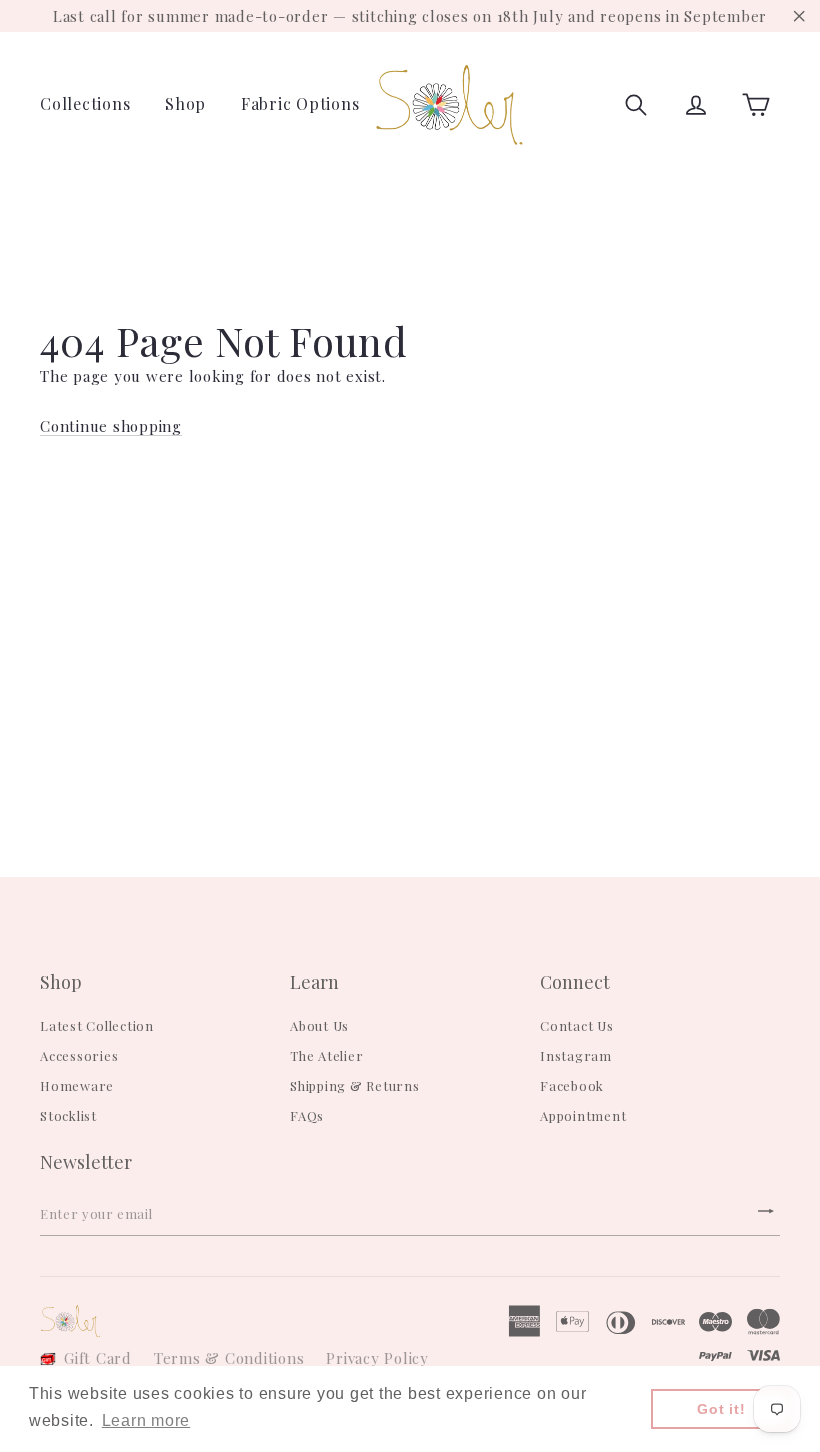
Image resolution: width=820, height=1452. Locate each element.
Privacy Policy (377, 1358)
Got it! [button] (721, 1409)
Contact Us (577, 1025)
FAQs (307, 1115)
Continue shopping (111, 426)
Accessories (79, 1055)
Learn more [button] (146, 1420)
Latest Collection (97, 1025)
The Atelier (326, 1055)
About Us (319, 1025)
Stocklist (68, 1115)
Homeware (77, 1085)
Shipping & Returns (355, 1085)
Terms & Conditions (229, 1358)
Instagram (576, 1055)
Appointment (583, 1115)
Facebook (572, 1085)
